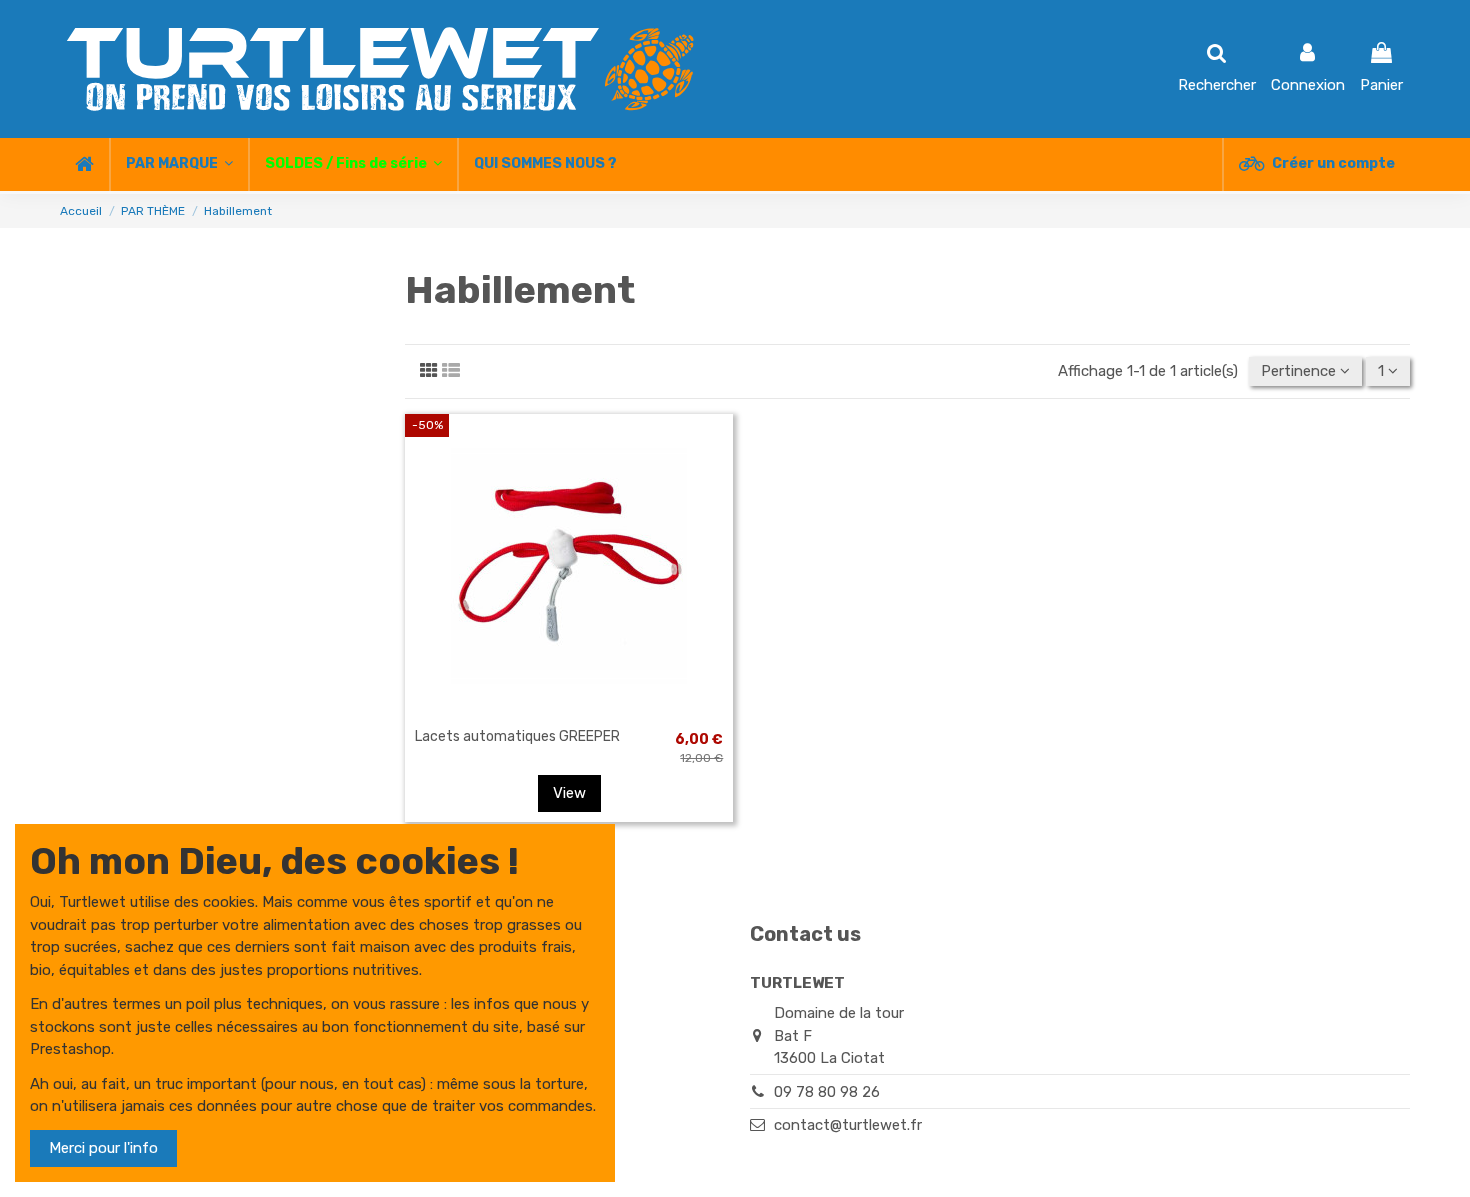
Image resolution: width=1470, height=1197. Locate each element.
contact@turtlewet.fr (848, 1125)
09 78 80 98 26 (827, 1092)
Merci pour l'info (103, 1148)
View (569, 793)
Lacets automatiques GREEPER (517, 736)
